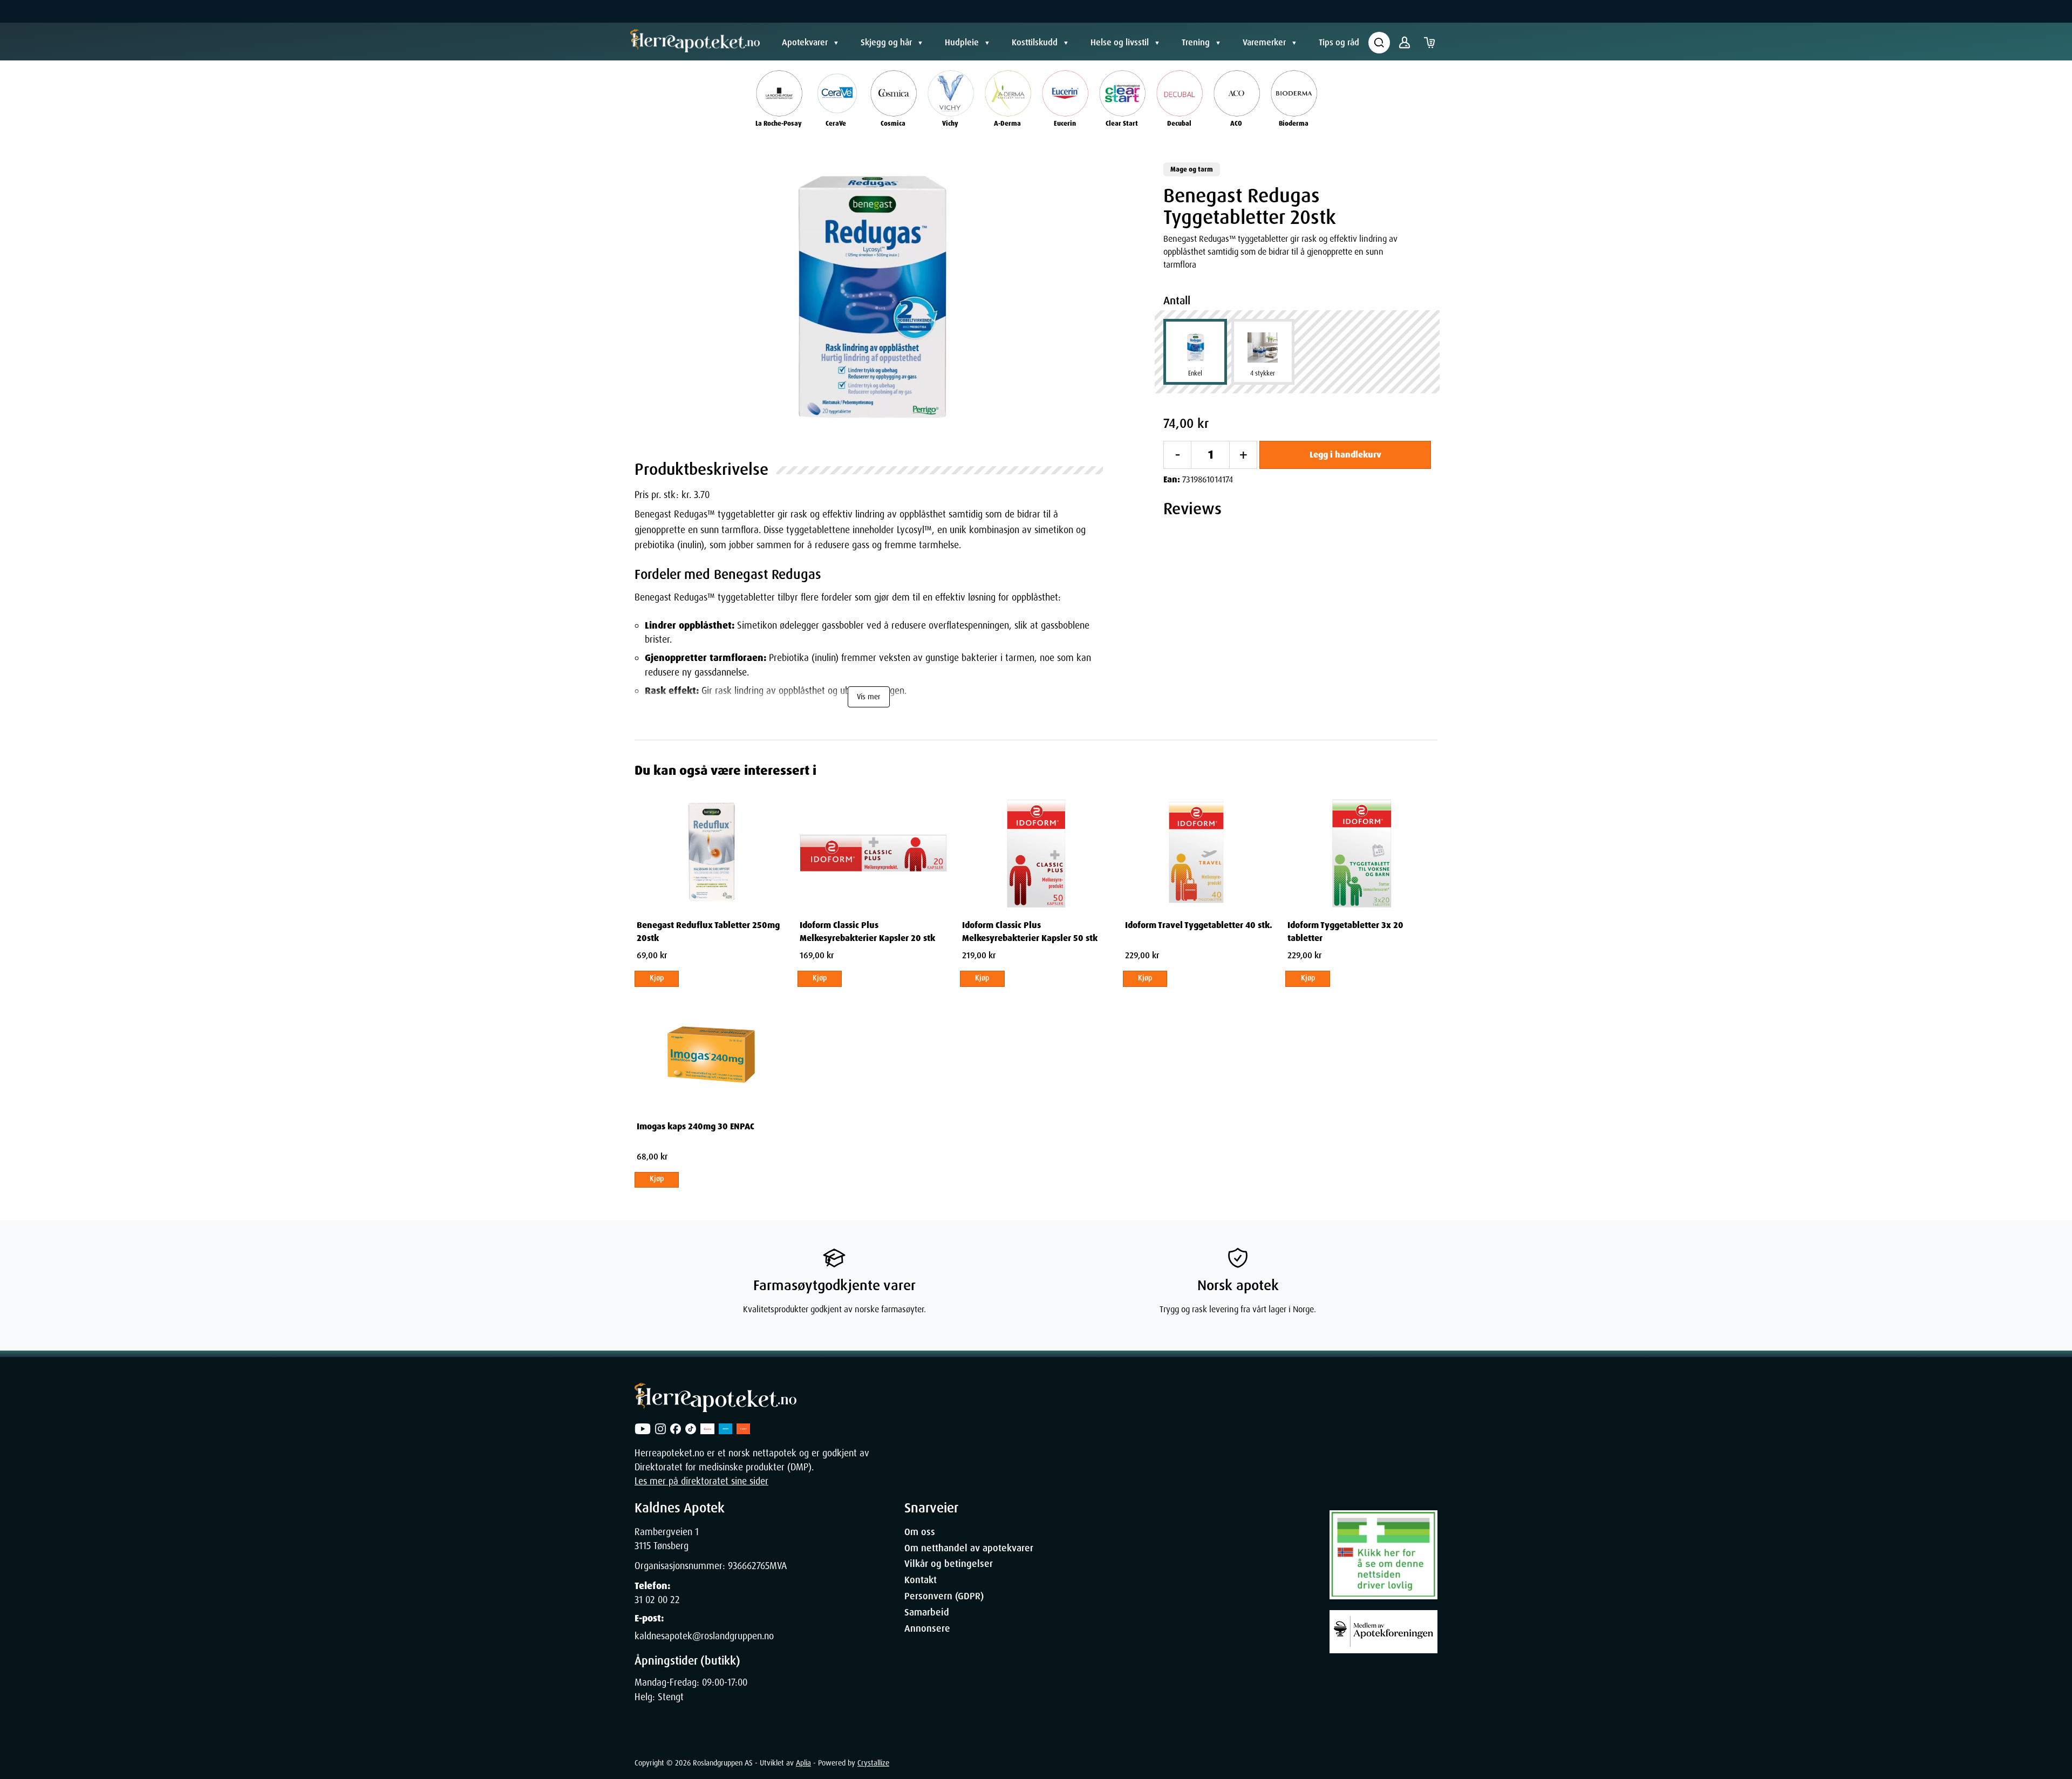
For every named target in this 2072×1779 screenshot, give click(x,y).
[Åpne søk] (1379, 43)
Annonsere (927, 1628)
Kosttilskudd (1035, 42)
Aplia (803, 1763)
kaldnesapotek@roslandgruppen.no (704, 1636)
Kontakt (921, 1580)
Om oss (920, 1532)
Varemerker (1264, 42)
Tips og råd (1339, 42)
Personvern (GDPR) (944, 1596)
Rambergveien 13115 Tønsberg (667, 1539)
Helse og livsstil (1120, 42)
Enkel (1195, 373)
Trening (1196, 42)
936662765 (749, 1566)
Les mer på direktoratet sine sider (701, 1481)
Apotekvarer (805, 42)
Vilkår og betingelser (949, 1564)
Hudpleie (962, 42)
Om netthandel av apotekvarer (969, 1548)
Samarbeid (927, 1612)
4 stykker (1263, 373)
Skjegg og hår (886, 42)
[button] (869, 297)
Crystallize (873, 1763)
